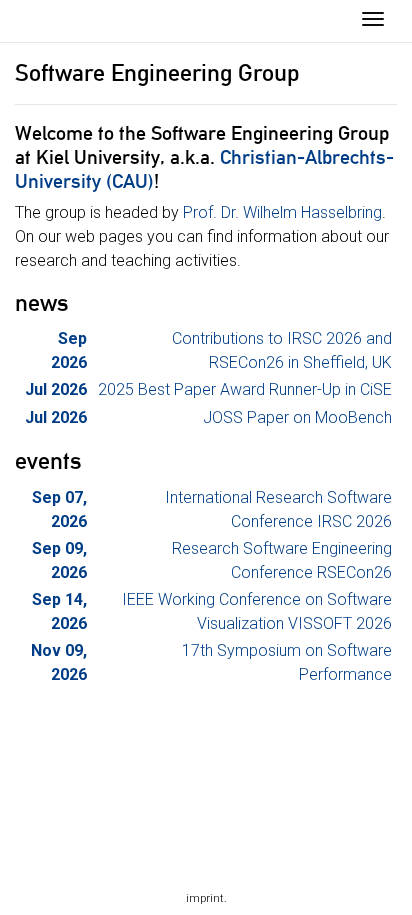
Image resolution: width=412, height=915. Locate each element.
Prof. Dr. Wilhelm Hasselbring (282, 212)
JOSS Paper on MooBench (297, 417)
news (42, 303)
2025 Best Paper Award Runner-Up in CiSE (245, 389)
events (48, 461)
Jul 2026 (56, 389)
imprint (205, 898)
